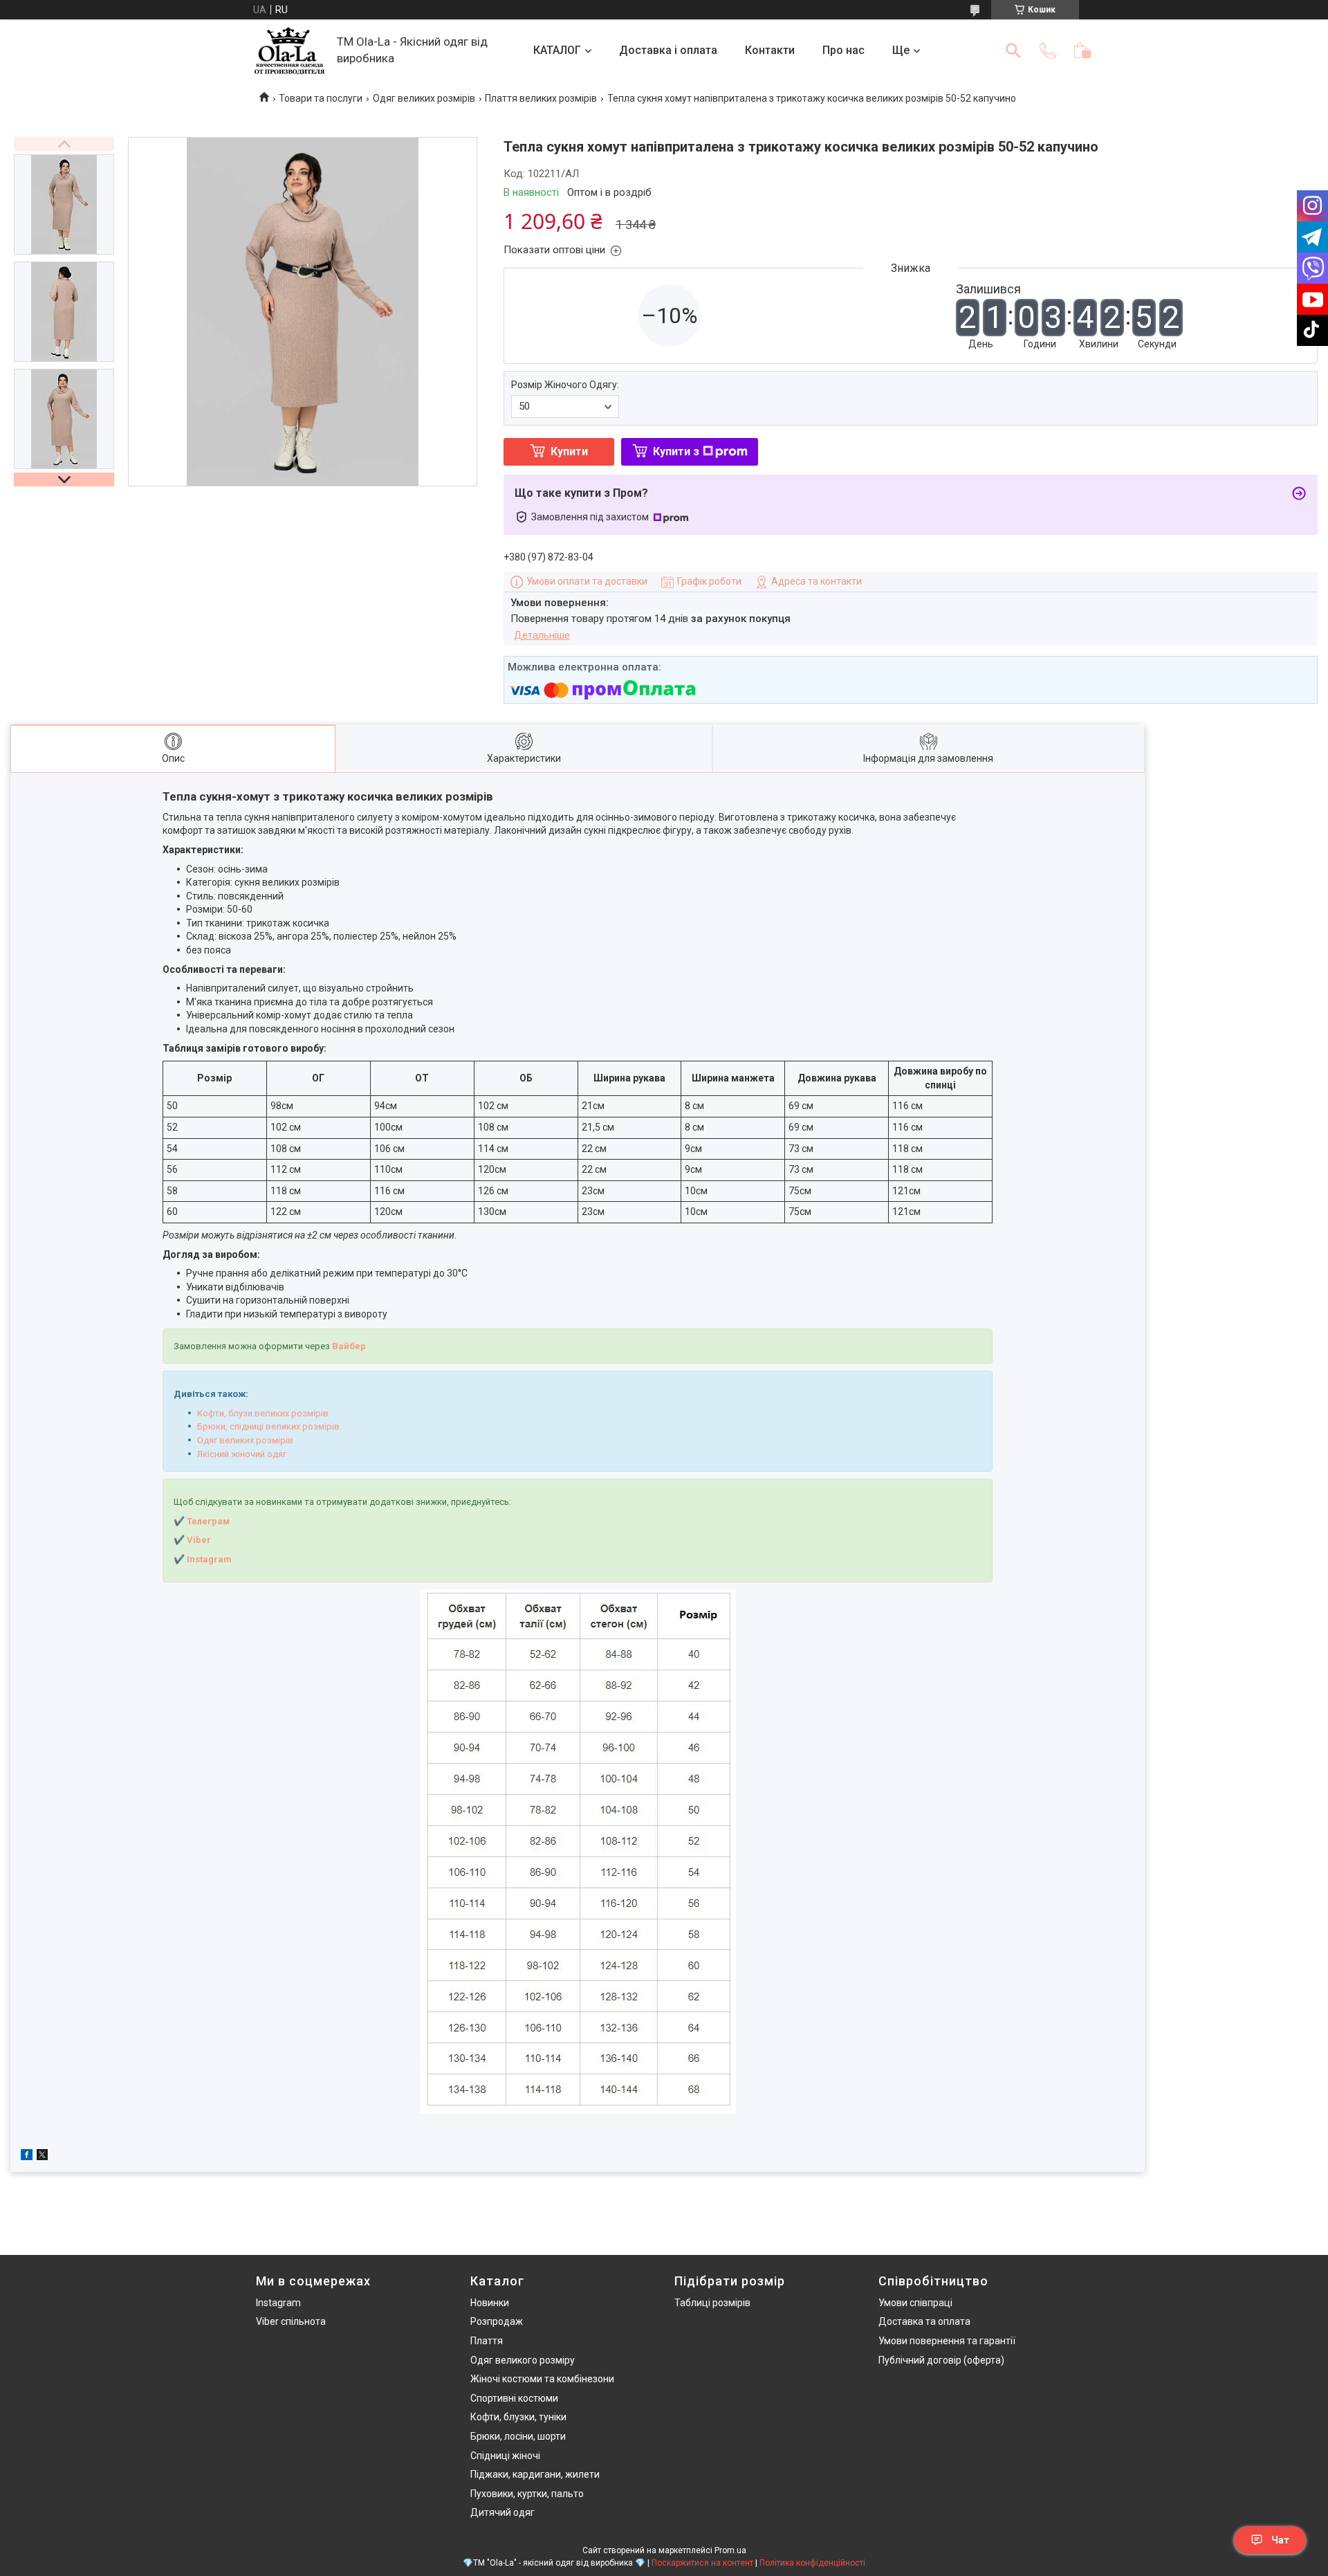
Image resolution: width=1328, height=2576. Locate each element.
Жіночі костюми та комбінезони (542, 2379)
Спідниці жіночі (505, 2456)
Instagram (278, 2303)
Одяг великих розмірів (424, 98)
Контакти (770, 50)
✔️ (179, 1559)
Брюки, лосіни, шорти (518, 2436)
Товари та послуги (321, 98)
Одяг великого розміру (523, 2360)
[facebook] (27, 2157)
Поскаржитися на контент (702, 2563)
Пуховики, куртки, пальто (527, 2494)
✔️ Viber (192, 1540)
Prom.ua (730, 2550)
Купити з (676, 451)
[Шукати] (1013, 51)
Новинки (490, 2303)
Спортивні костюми (514, 2398)
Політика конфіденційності (812, 2563)
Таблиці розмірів (712, 2303)
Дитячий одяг (502, 2512)
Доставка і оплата (668, 50)
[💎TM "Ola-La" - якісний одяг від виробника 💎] (289, 51)
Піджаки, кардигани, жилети (535, 2474)
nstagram (211, 1559)
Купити (569, 451)
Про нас (843, 50)
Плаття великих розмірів (541, 98)
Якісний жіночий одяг (242, 1454)
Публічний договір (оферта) (941, 2360)
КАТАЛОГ (557, 50)
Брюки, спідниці (230, 1426)
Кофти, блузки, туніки (518, 2417)
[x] (42, 2157)
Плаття (487, 2341)
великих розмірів (290, 1413)
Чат (1280, 2540)
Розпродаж (497, 2321)
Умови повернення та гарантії (947, 2341)
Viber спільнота (291, 2321)
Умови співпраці (915, 2303)
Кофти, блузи (225, 1413)
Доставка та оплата (924, 2321)
